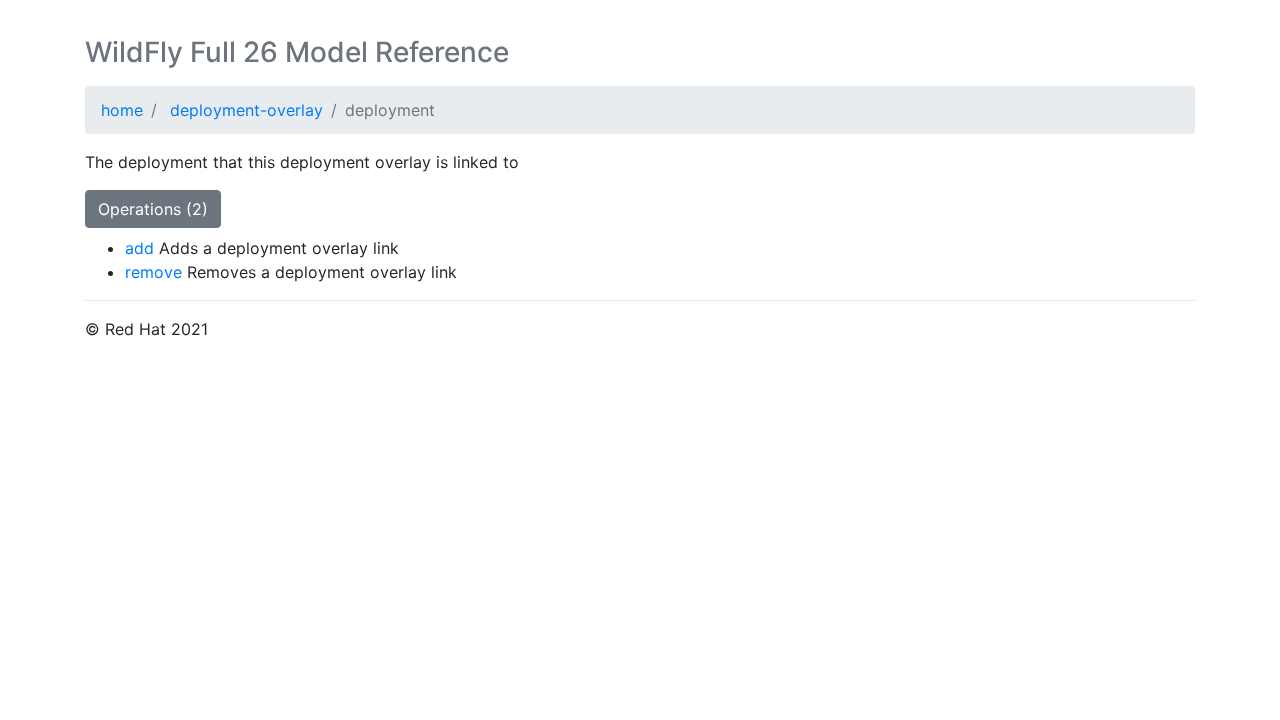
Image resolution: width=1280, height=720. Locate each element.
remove (153, 272)
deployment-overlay (246, 110)
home (122, 110)
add (139, 248)
